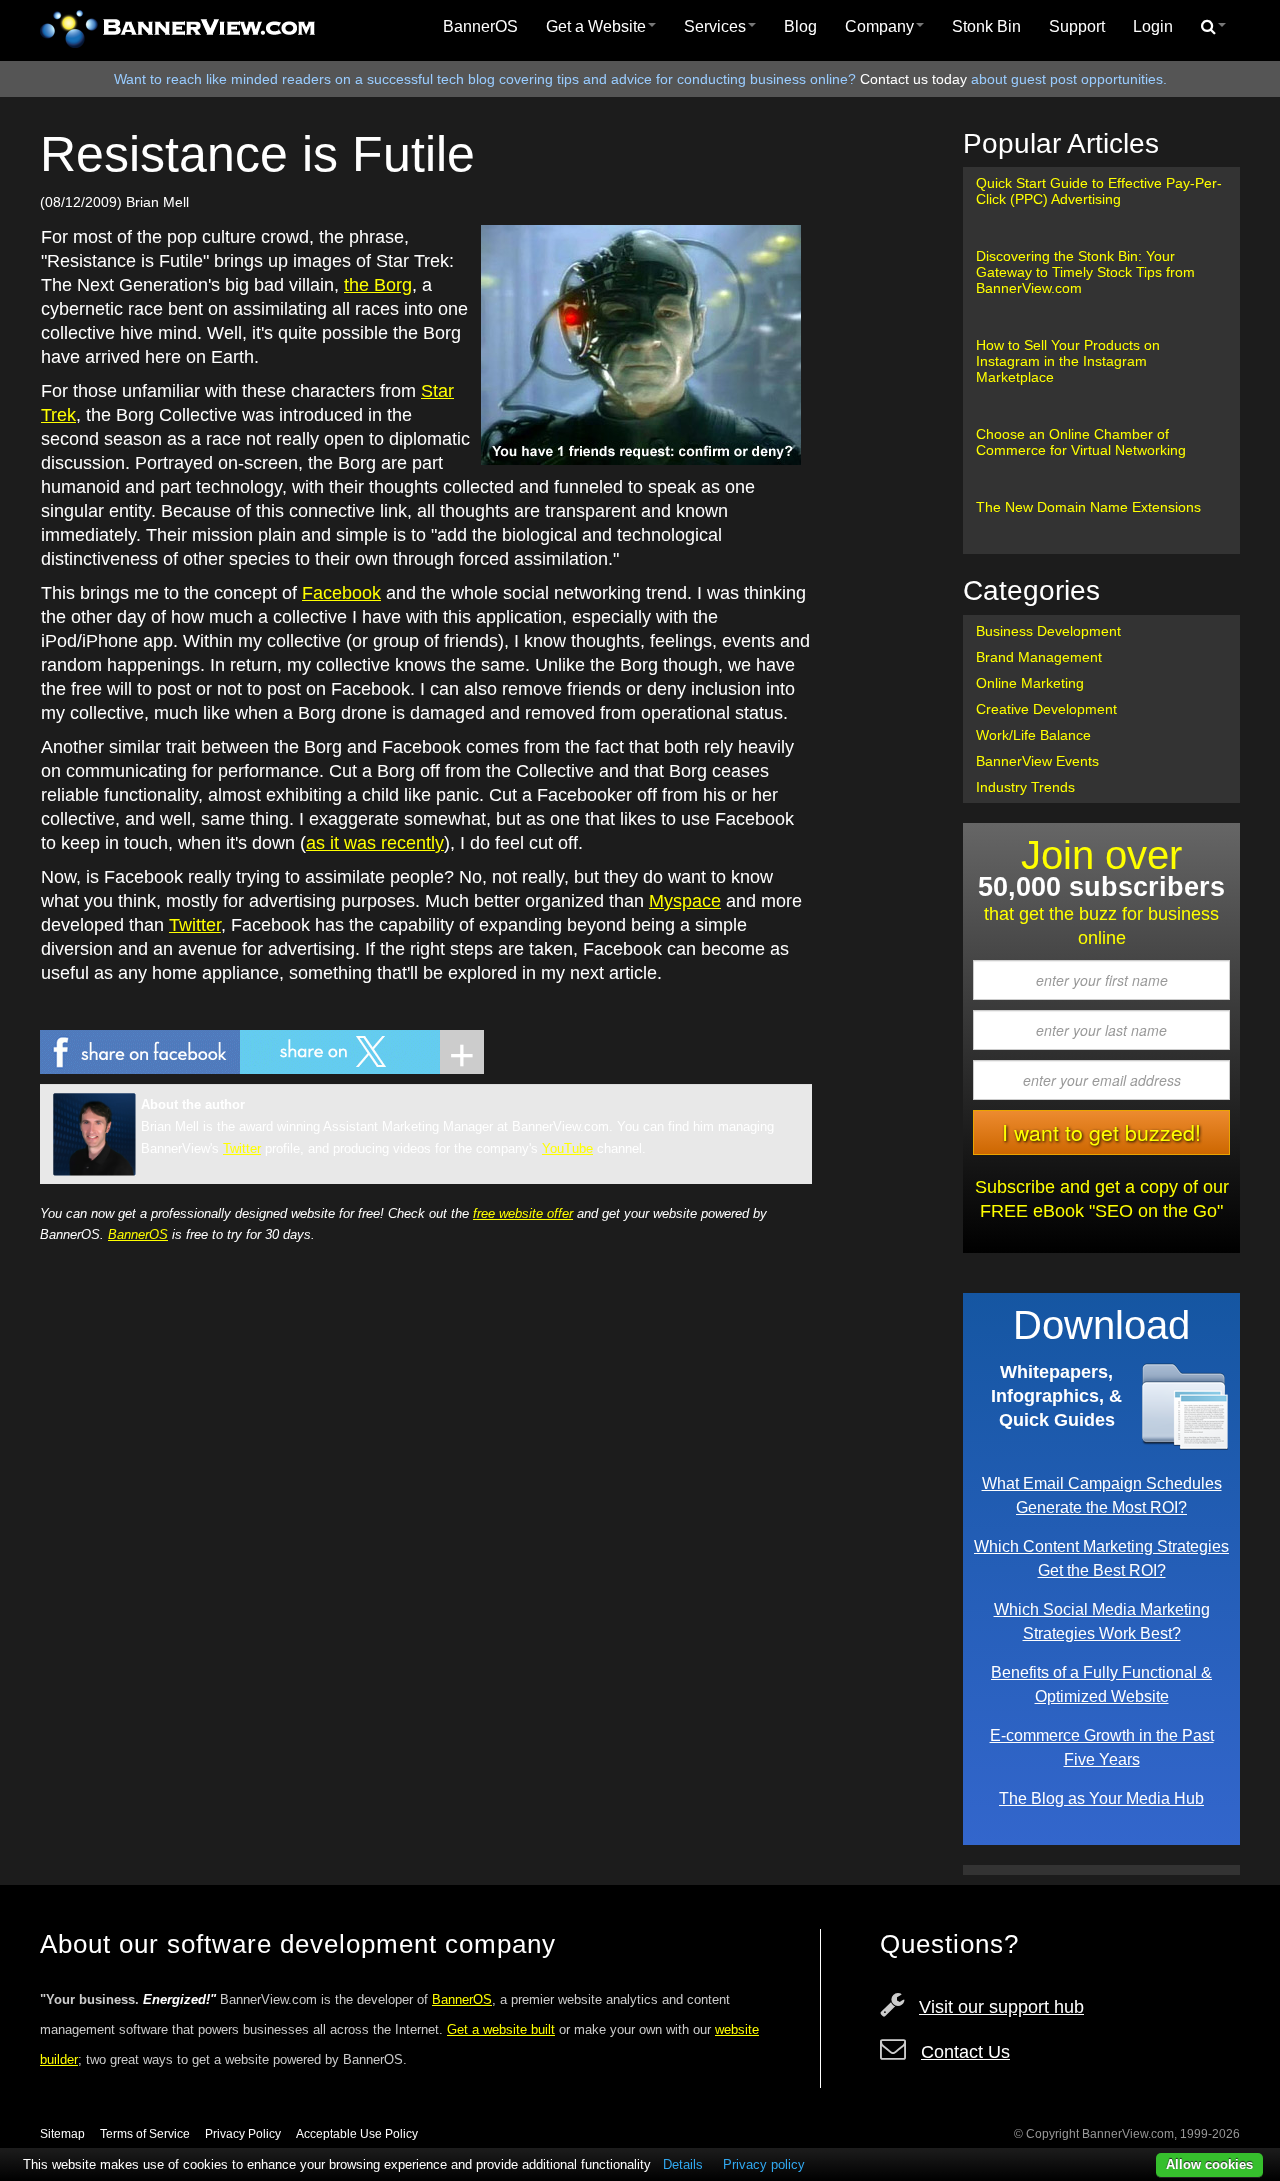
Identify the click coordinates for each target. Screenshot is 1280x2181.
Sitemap (62, 2134)
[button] (1213, 27)
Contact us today (913, 79)
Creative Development (1046, 709)
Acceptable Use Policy (357, 2134)
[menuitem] (480, 27)
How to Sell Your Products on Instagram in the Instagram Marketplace (1068, 361)
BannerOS (480, 26)
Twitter (195, 925)
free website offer (523, 1213)
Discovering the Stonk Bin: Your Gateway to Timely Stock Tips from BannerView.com (1085, 272)
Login (1153, 26)
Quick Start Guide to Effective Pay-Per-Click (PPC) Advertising (1099, 191)
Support (1077, 26)
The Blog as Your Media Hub (1101, 1798)
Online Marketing (1030, 683)
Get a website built (501, 2029)
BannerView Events (1037, 761)
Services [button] (715, 26)
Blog (800, 26)
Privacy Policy (243, 2134)
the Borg (378, 285)
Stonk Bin (986, 26)
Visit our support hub (1001, 2007)
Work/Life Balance (1033, 735)
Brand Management (1039, 657)
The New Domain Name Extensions (1088, 507)
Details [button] (683, 2164)
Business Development (1048, 631)
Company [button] (879, 26)
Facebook (341, 593)
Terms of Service (145, 2134)
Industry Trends (1025, 787)
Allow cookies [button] (1209, 2164)
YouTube (567, 1148)
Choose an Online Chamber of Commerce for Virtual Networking (1081, 442)
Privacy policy (764, 2164)
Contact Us (965, 2052)
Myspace (685, 901)
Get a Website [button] (596, 26)
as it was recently (375, 843)
